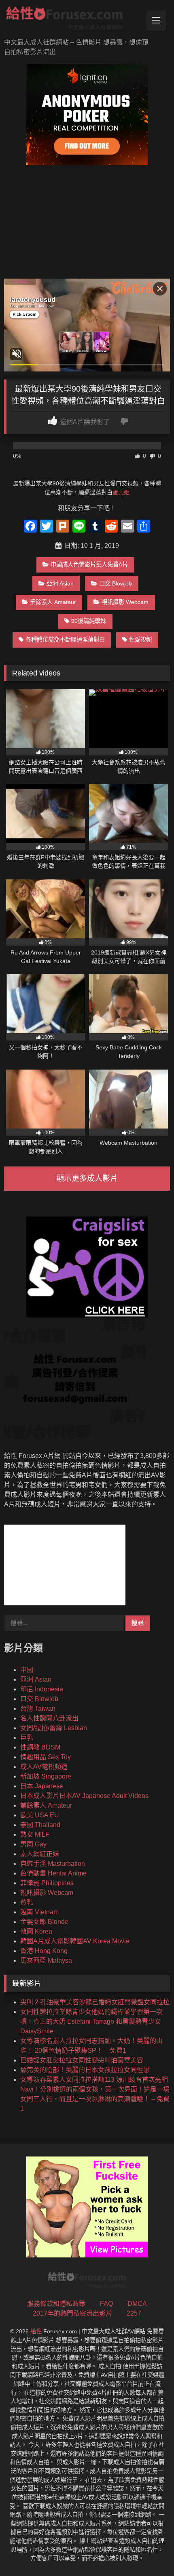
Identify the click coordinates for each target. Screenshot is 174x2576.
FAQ (106, 2304)
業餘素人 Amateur (53, 602)
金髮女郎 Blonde (44, 1922)
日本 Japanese (42, 1786)
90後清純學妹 (89, 621)
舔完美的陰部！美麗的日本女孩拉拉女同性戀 (85, 2070)
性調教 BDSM (40, 1747)
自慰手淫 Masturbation (53, 1864)
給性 (36, 2331)
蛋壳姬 (121, 492)
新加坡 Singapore (46, 1776)
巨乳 (27, 1738)
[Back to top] (149, 2552)
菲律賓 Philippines (47, 1883)
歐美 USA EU (40, 1815)
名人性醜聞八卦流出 (49, 1718)
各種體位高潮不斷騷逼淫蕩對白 (65, 640)
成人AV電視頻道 (44, 1767)
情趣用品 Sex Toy (46, 1757)
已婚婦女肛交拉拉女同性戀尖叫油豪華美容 (82, 2060)
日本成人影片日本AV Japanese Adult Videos (84, 1796)
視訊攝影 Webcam (125, 602)
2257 (134, 2313)
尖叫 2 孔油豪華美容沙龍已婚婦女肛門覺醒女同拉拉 (95, 2002)
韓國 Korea (36, 1931)
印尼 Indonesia (42, 1689)
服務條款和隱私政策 (56, 2304)
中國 (27, 1670)
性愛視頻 (140, 640)
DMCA (137, 2304)
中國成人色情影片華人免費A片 (89, 564)
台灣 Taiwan (38, 1709)
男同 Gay (33, 1844)
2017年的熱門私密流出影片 (72, 2313)
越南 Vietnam (39, 1912)
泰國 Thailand (40, 1825)
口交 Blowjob (116, 583)
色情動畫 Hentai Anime (53, 1873)
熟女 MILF (35, 1834)
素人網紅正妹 (40, 1854)
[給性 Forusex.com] (71, 20)
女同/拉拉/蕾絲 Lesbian (54, 1728)
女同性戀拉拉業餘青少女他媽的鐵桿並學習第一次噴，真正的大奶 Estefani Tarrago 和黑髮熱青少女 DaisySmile (91, 2021)
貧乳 (27, 1902)
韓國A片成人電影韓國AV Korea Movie (75, 1941)
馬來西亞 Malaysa (46, 1960)
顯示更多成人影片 (87, 1178)
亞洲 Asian (60, 583)
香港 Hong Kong (44, 1951)
